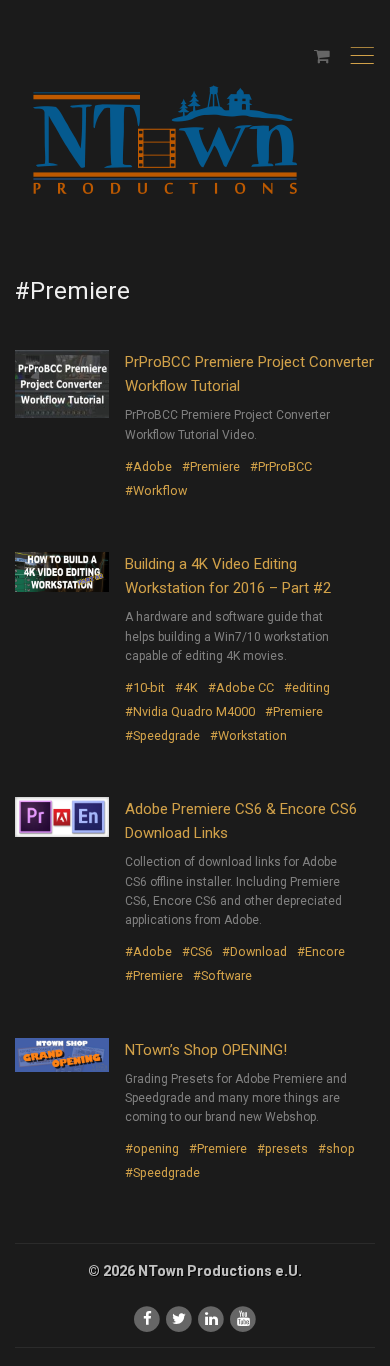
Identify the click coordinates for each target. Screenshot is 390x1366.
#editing (307, 687)
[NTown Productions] (165, 141)
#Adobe (148, 466)
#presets (282, 1148)
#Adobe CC (241, 687)
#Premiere (211, 466)
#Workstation (248, 735)
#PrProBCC (281, 466)
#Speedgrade (162, 735)
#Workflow (156, 490)
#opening (152, 1148)
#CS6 (197, 951)
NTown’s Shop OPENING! (206, 1050)
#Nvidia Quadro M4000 (190, 711)
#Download (254, 951)
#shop (336, 1148)
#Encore (321, 951)
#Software (222, 975)
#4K (186, 687)
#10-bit (145, 687)
